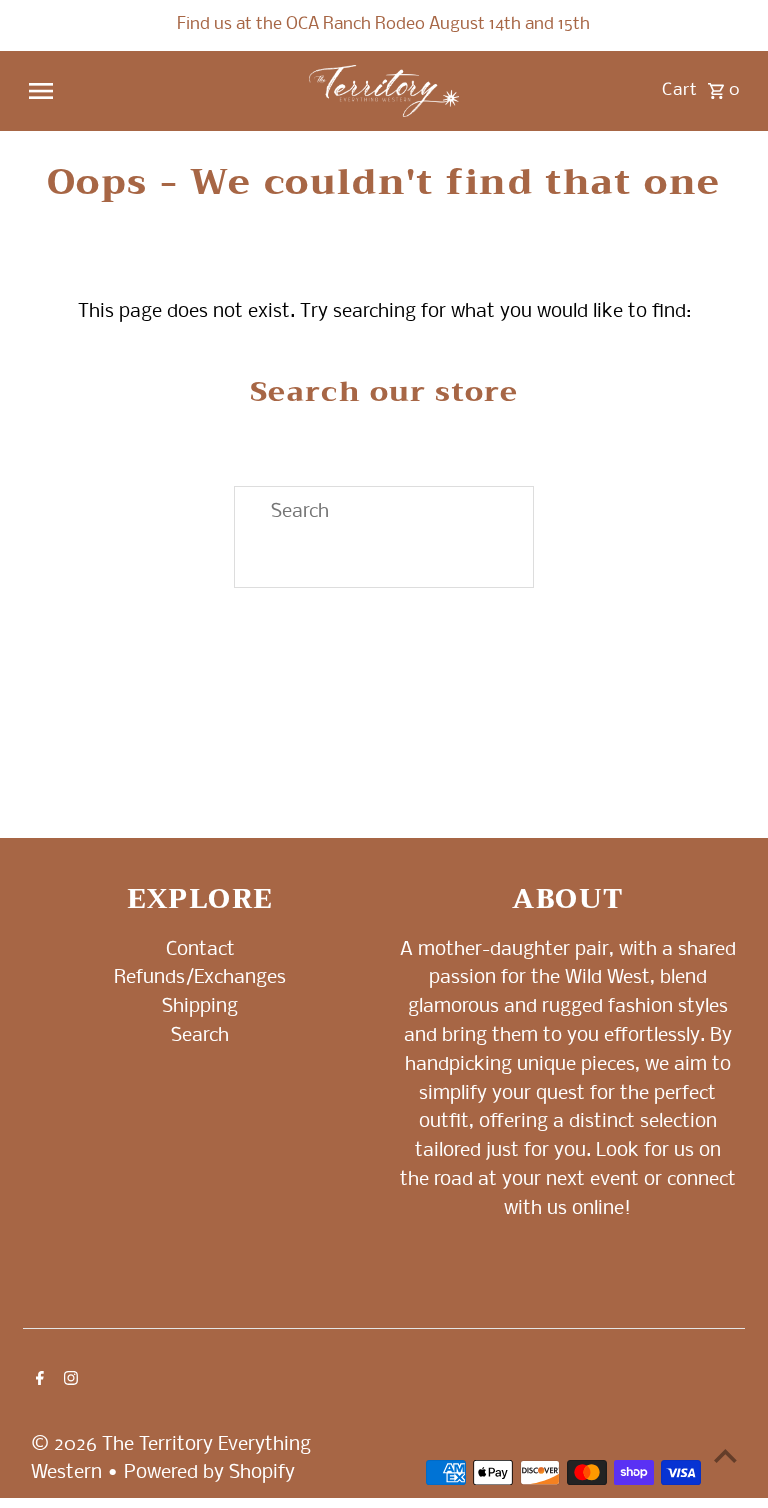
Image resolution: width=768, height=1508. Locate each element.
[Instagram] (68, 1381)
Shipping (200, 1007)
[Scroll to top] (725, 1455)
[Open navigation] (160, 91)
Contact (200, 950)
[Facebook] (37, 1381)
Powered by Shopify (209, 1473)
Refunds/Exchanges (200, 978)
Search (200, 1036)
